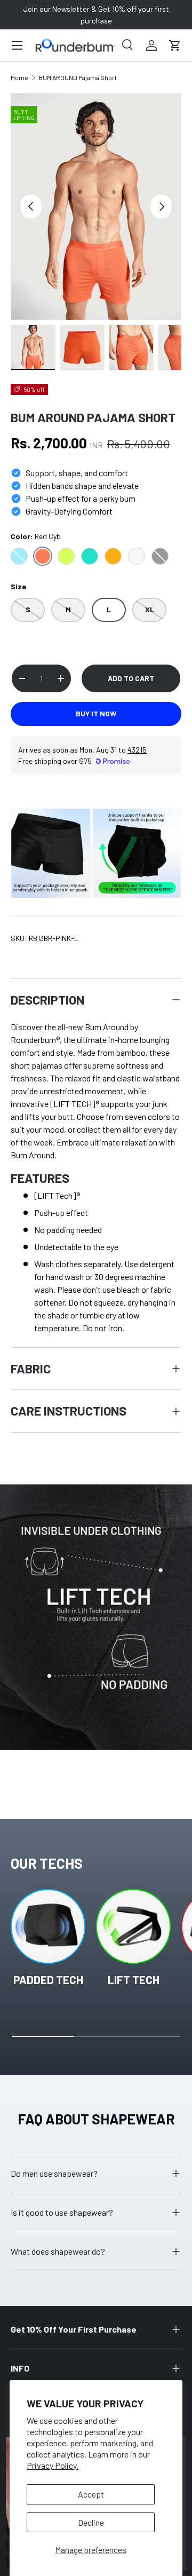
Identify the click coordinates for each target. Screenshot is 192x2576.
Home (19, 77)
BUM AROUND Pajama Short (78, 77)
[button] (175, 45)
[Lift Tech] (133, 1926)
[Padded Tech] (48, 1926)
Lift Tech (134, 1980)
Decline (91, 2522)
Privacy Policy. (53, 2465)
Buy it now (96, 713)
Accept (91, 2494)
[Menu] (17, 45)
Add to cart (131, 678)
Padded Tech (48, 1980)
